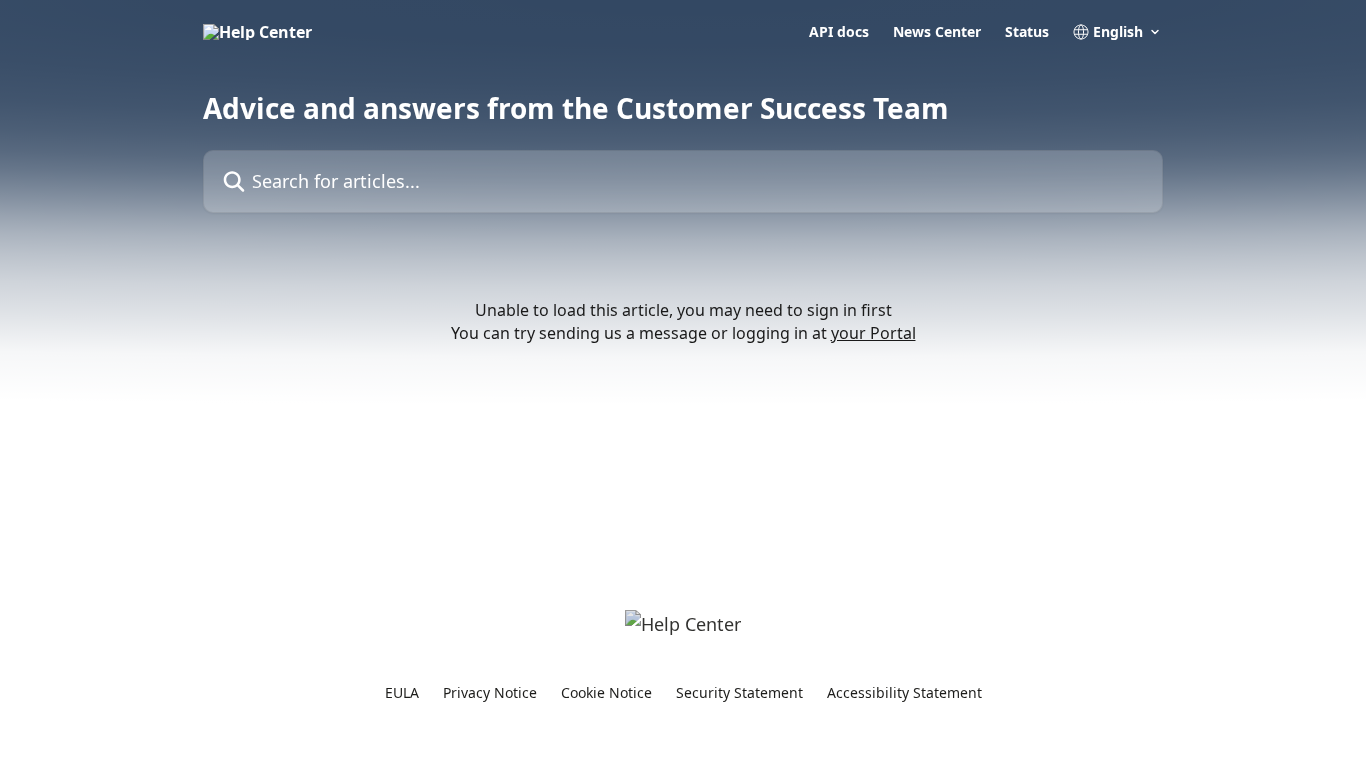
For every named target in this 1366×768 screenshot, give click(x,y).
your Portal (873, 333)
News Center (937, 32)
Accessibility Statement (904, 692)
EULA (402, 692)
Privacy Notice (490, 692)
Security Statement (739, 692)
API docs (839, 32)
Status (1027, 32)
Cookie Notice (606, 692)
